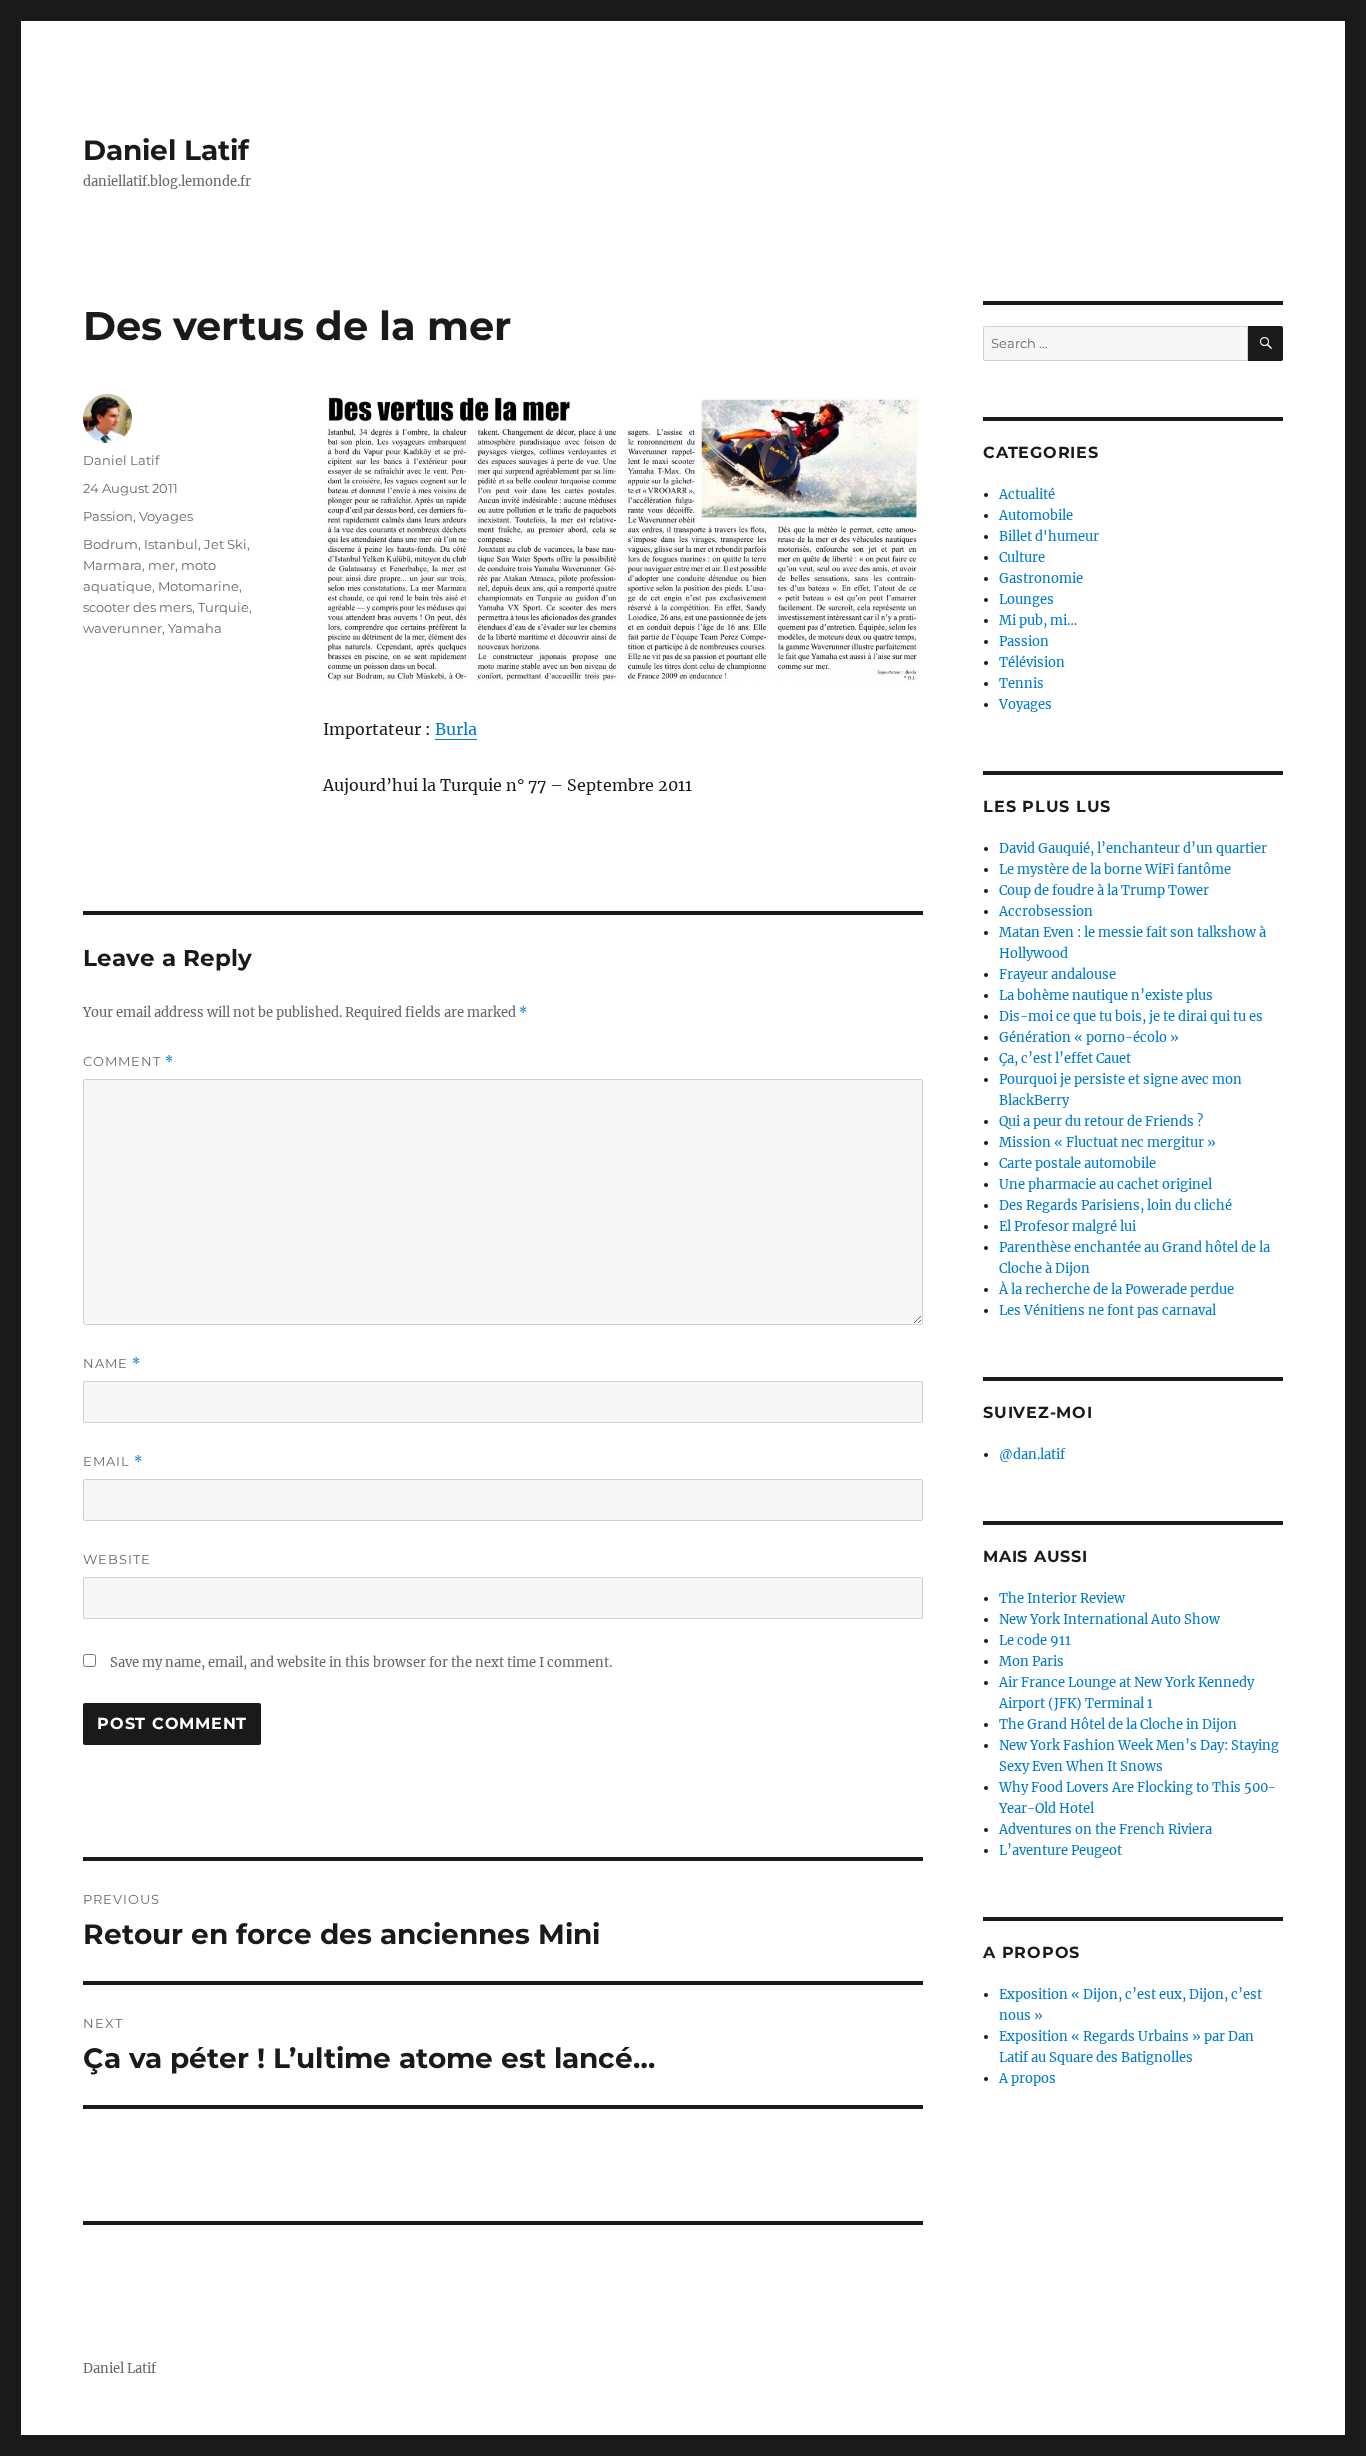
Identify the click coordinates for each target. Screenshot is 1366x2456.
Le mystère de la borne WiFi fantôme (1115, 869)
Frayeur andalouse (1057, 974)
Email (113, 1461)
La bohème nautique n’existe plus (1106, 995)
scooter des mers (137, 607)
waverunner (122, 628)
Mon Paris (1031, 1661)
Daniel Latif (166, 150)
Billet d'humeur (1049, 536)
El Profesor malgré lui (1067, 1226)
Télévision (1032, 662)
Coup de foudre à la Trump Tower (1104, 890)
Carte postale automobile (1077, 1163)
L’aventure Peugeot (1060, 1850)
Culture (1022, 557)
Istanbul (171, 544)
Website (117, 1559)
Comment (128, 1061)
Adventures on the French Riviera (1105, 1829)
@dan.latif (1032, 1454)
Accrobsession (1046, 911)
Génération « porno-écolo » (1089, 1037)
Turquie (223, 607)
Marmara (112, 565)
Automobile (1036, 515)
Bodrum (110, 544)
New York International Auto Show (1109, 1619)
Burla (456, 729)
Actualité (1027, 494)
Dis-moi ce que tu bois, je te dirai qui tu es (1131, 1016)
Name (112, 1363)
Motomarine (198, 586)
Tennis (1021, 683)
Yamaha (195, 628)
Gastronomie (1041, 578)
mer (161, 565)
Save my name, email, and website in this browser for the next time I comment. (361, 1662)
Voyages (166, 516)
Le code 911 (1035, 1640)
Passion (108, 516)
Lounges (1026, 599)
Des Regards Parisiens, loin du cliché (1115, 1205)
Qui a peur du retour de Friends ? (1101, 1121)
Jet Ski (225, 544)
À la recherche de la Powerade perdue (1116, 1289)
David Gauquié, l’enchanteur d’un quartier (1133, 848)
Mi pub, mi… (1038, 620)
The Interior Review (1062, 1598)
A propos (1027, 2078)
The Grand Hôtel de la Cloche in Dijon (1118, 1724)
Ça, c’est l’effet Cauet (1065, 1058)
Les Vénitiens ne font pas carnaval (1107, 1310)
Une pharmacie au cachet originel (1105, 1184)
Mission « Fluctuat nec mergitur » (1107, 1142)
